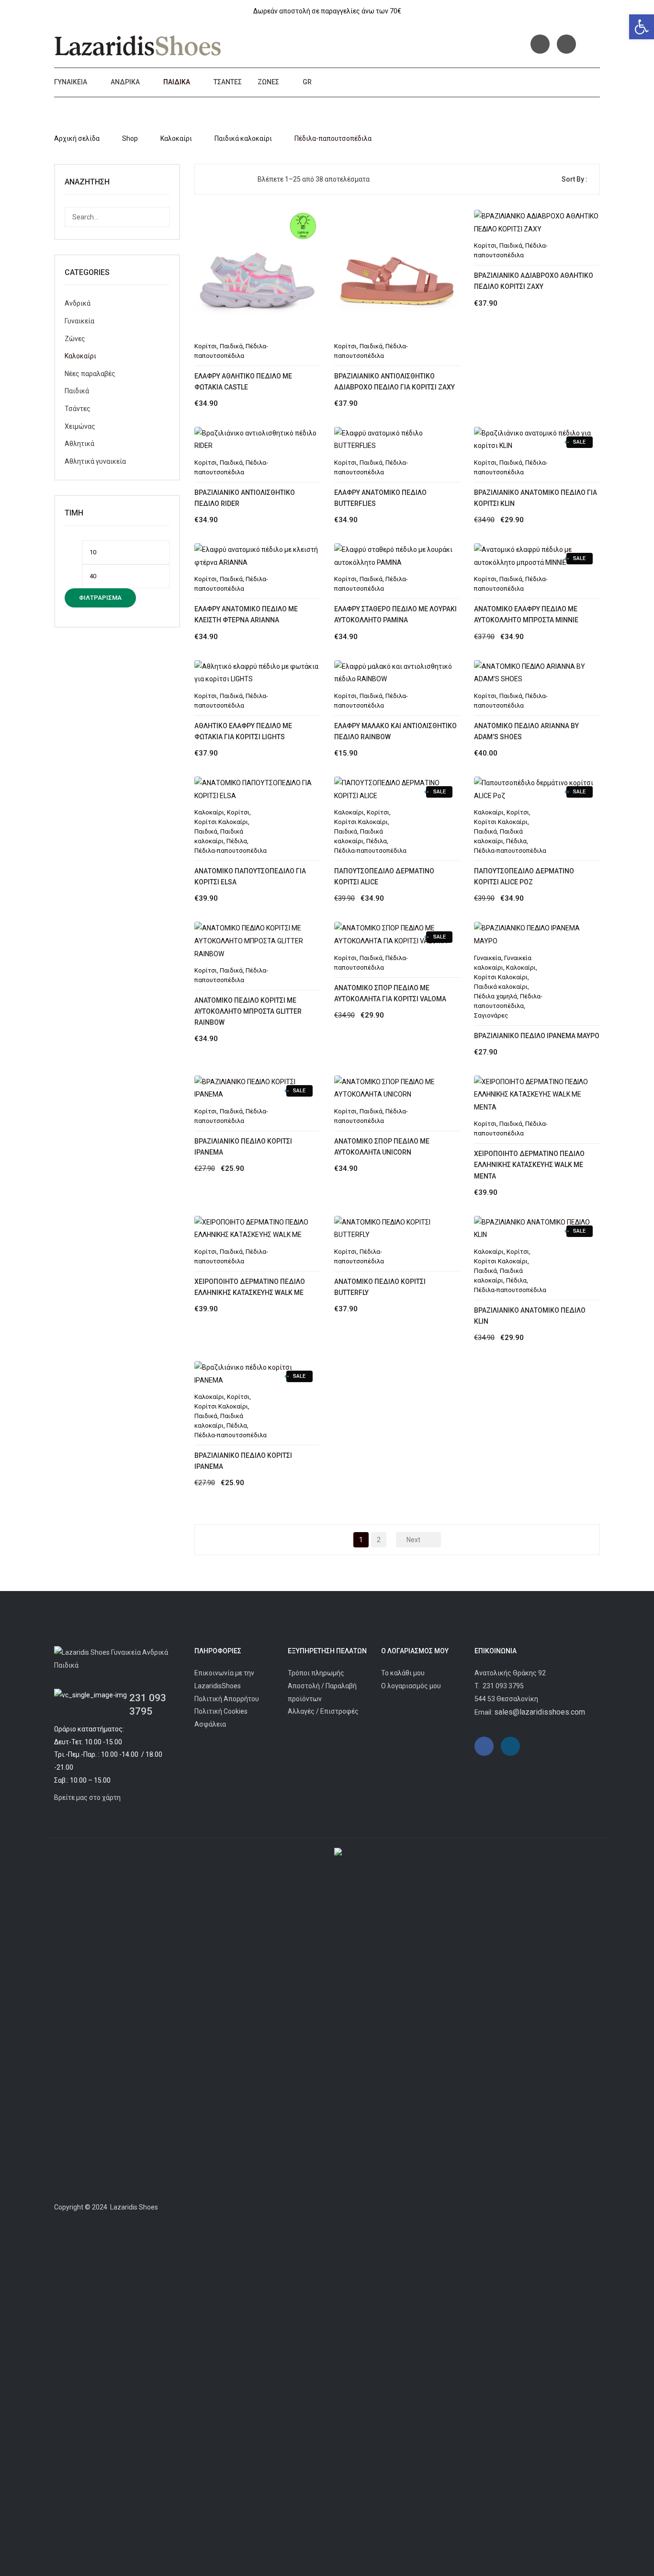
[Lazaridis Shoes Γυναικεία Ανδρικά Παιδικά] (138, 46)
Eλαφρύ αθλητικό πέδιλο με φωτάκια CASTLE (243, 382)
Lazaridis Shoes (133, 2207)
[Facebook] (540, 44)
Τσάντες (228, 82)
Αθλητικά (79, 444)
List (226, 179)
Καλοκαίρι (176, 138)
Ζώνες (268, 82)
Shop (130, 138)
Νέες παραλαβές (90, 374)
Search (159, 217)
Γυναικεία (71, 82)
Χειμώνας (80, 426)
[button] (642, 27)
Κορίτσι (206, 346)
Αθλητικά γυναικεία (95, 461)
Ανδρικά (125, 82)
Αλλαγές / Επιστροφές (323, 1711)
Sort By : (575, 179)
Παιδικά (177, 82)
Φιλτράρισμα (100, 598)
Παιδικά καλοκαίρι (243, 138)
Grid (210, 179)
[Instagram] (566, 44)
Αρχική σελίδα (77, 138)
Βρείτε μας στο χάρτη (87, 1797)
